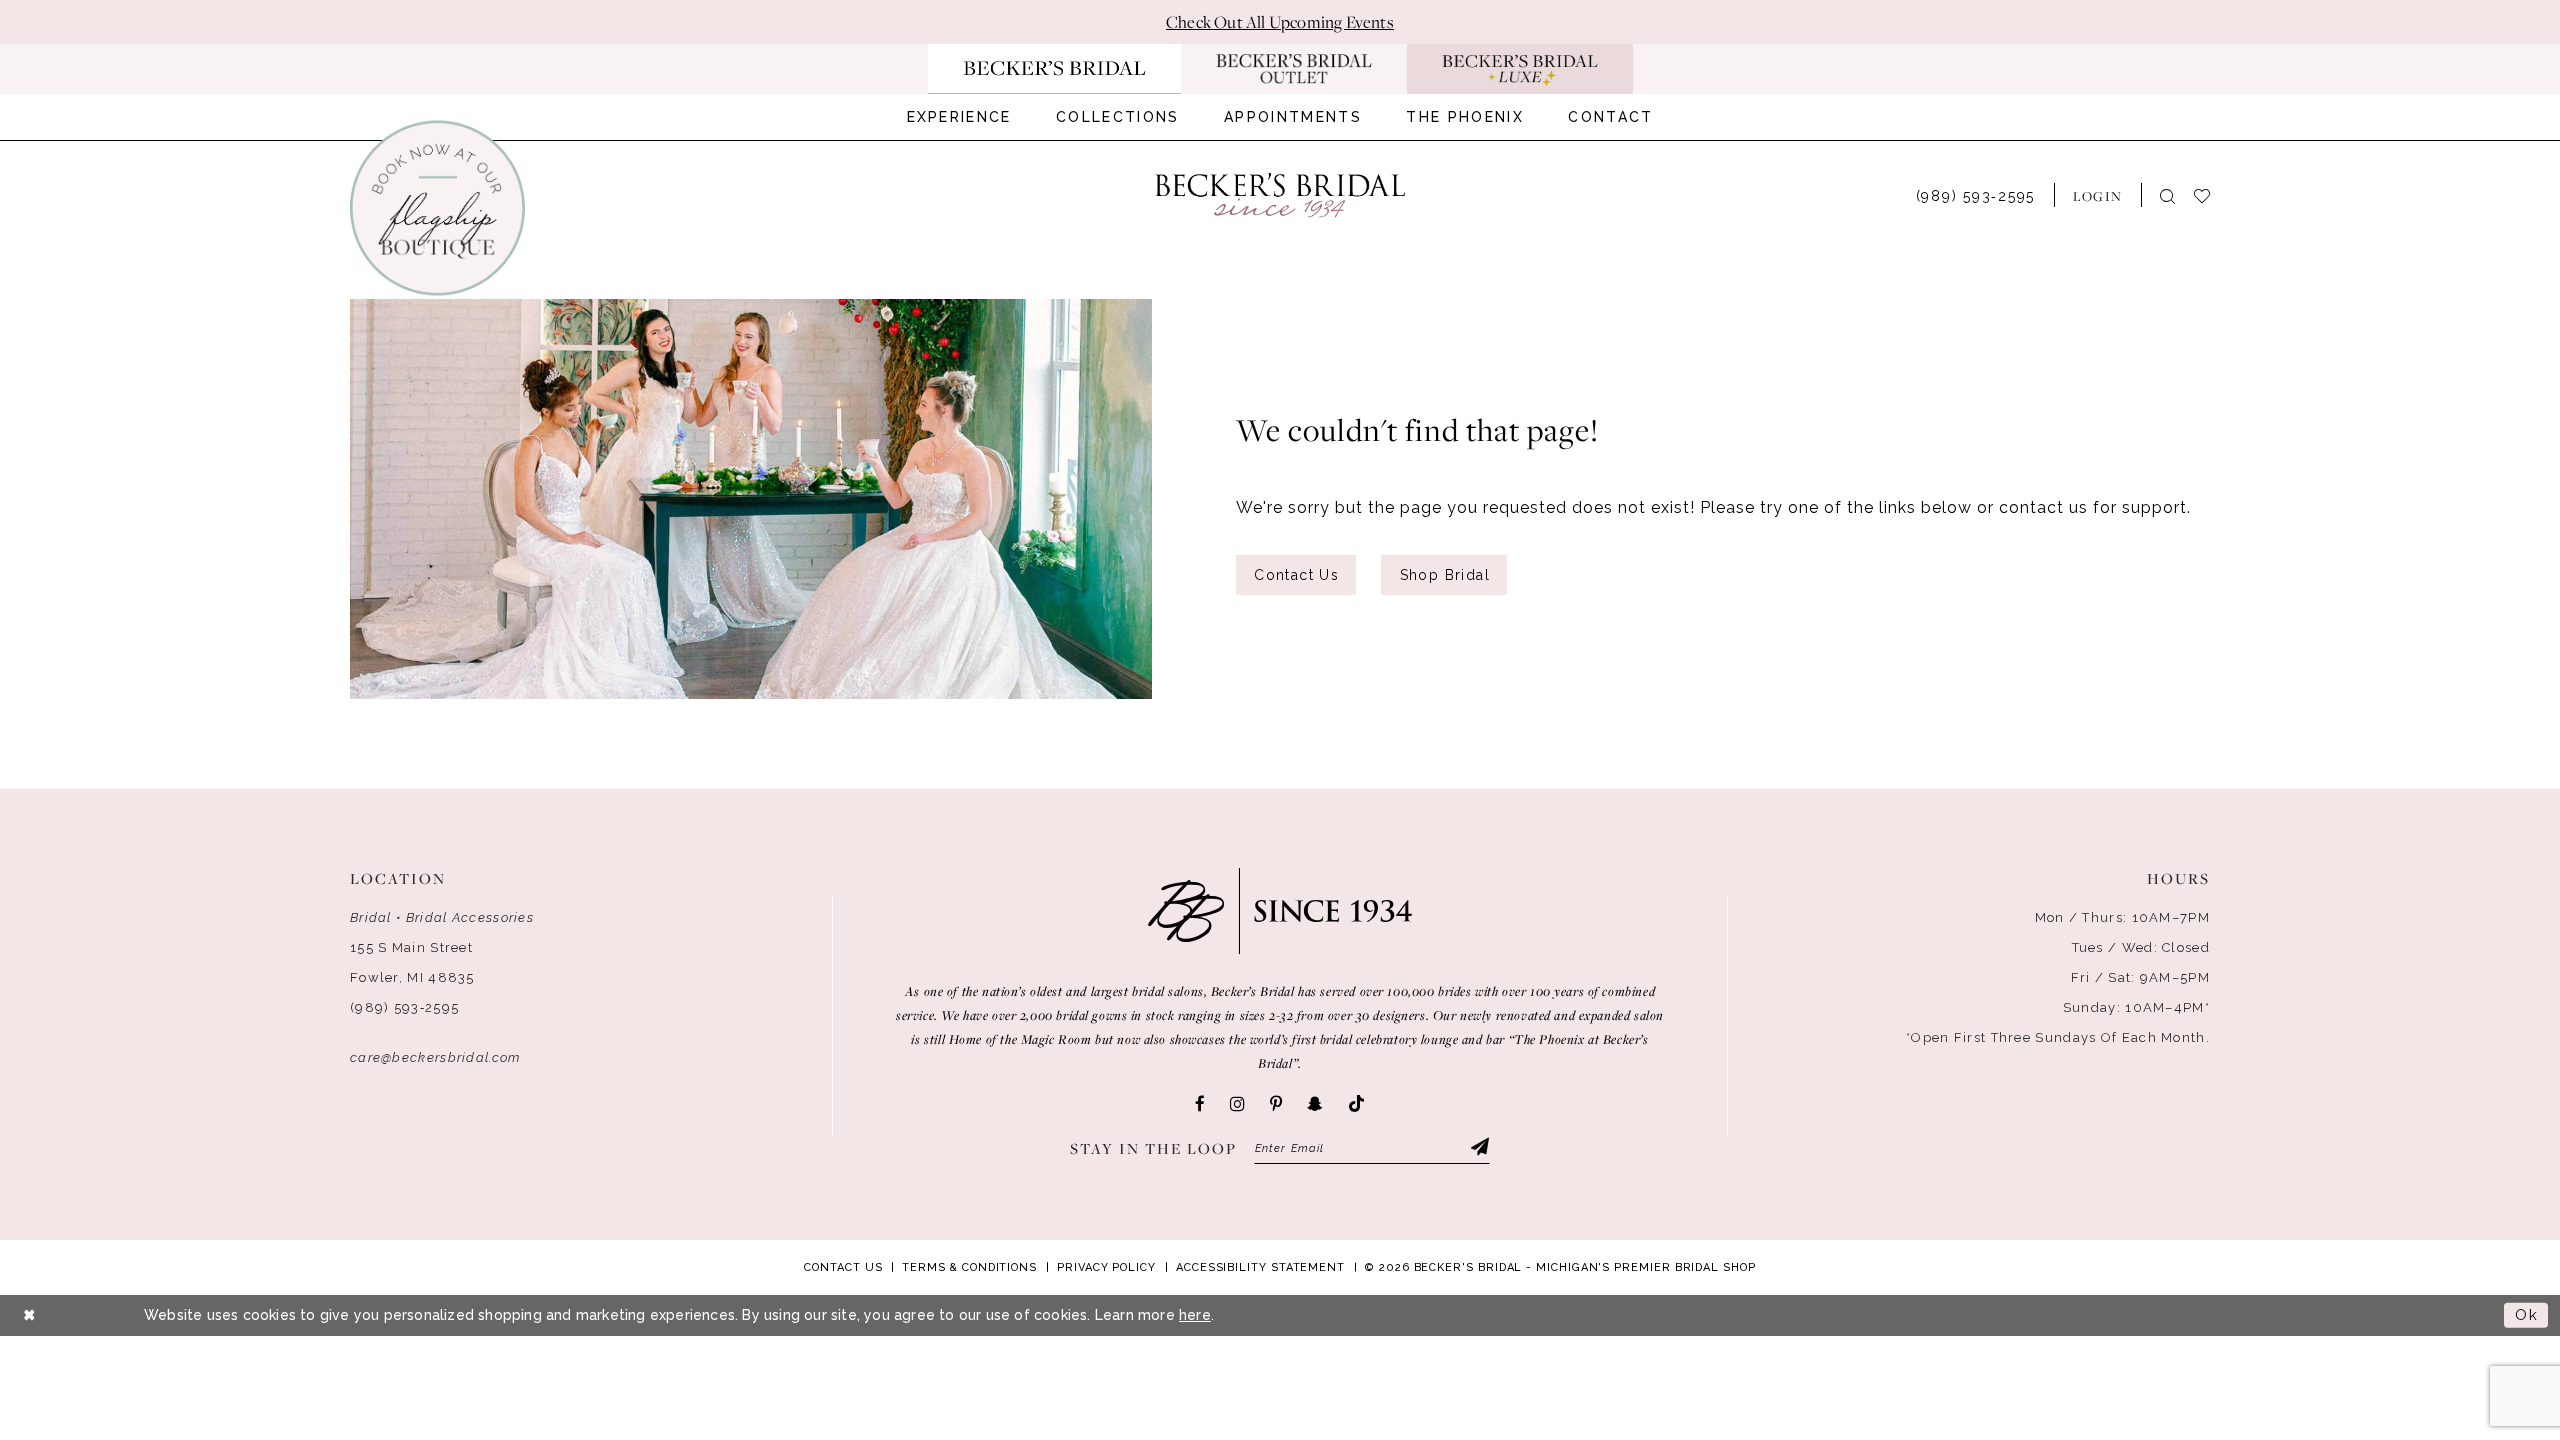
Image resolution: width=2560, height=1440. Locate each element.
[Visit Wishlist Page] (2211, 194)
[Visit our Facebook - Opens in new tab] (1200, 1104)
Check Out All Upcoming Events (1280, 22)
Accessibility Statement (1260, 1267)
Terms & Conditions (969, 1267)
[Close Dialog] (30, 1315)
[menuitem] (959, 117)
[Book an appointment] (437, 208)
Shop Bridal (1445, 575)
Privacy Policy (1106, 1267)
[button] (2097, 195)
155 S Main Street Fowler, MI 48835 (412, 962)
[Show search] (2167, 195)
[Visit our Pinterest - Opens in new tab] (1276, 1104)
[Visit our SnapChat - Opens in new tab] (1315, 1104)
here (1195, 1315)
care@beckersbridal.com (435, 1057)
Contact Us (1296, 575)
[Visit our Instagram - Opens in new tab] (1237, 1104)
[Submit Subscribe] (1479, 1149)
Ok (2526, 1315)
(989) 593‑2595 (404, 1007)
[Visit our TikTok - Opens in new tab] (1356, 1104)
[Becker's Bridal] (1280, 195)
